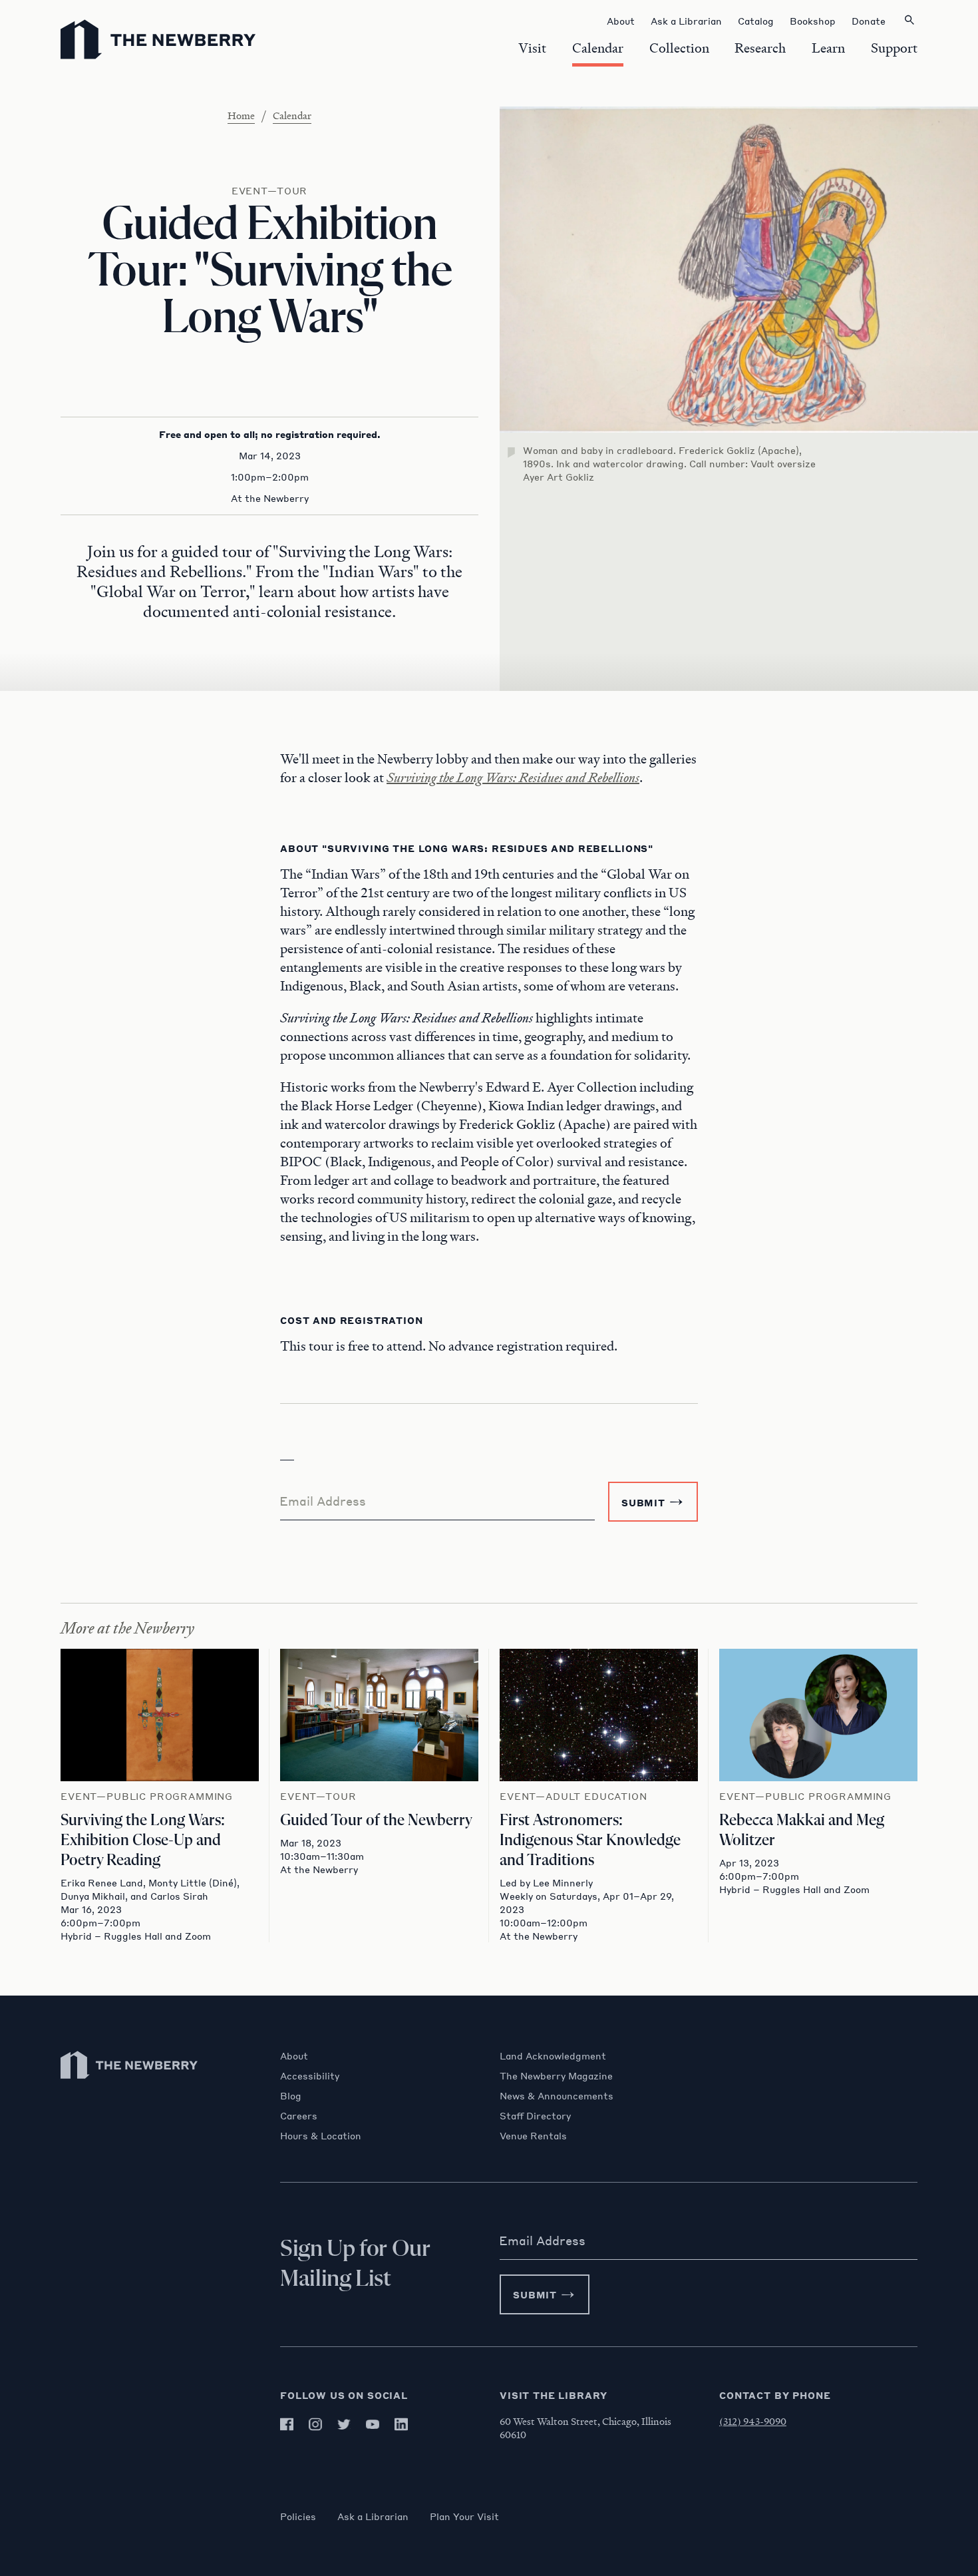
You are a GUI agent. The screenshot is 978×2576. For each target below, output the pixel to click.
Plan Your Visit (464, 2516)
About (294, 2055)
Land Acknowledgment (553, 2055)
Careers (299, 2115)
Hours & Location (321, 2135)
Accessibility (310, 2075)
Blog (291, 2095)
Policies (298, 2516)
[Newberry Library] (130, 2085)
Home (241, 115)
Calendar (292, 115)
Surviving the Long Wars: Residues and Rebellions (513, 777)
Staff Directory (535, 2115)
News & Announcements (557, 2095)
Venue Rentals (533, 2135)
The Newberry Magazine (556, 2075)
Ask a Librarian (373, 2516)
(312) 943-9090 (753, 2421)
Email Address (323, 1501)
